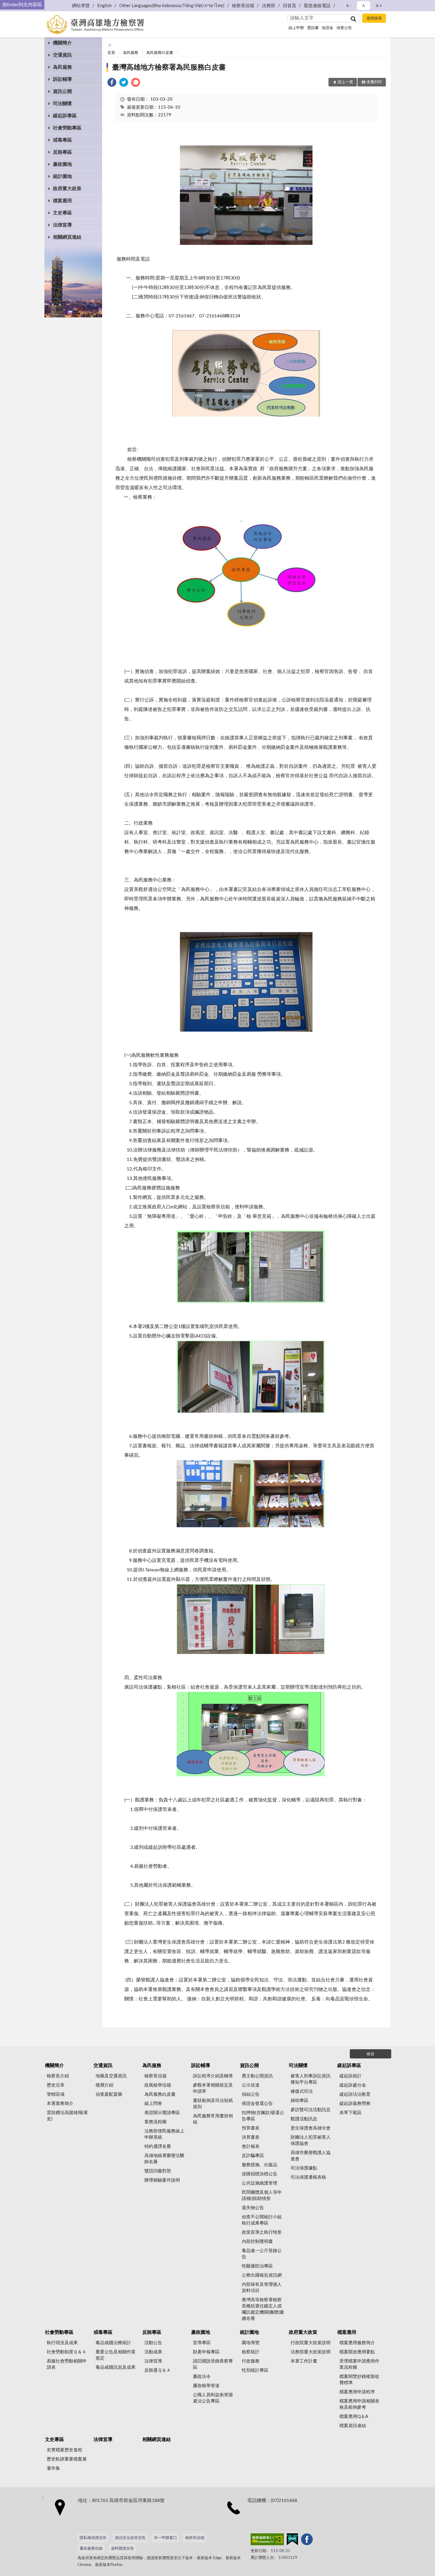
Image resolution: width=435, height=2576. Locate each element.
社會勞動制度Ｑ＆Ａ (67, 2352)
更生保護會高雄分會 (311, 2128)
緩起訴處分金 (353, 2085)
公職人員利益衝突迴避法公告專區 (213, 2398)
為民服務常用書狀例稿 (213, 2119)
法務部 (269, 6)
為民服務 (62, 67)
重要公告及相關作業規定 (116, 2355)
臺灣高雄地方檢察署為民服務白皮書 (169, 68)
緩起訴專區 (65, 116)
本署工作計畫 (304, 2361)
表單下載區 (351, 2113)
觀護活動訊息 (304, 2119)
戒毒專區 (62, 140)
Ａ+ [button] (378, 6)
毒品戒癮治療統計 (113, 2343)
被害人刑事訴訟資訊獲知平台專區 (311, 2079)
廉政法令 (202, 2377)
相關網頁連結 (67, 237)
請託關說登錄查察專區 (213, 2364)
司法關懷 (62, 104)
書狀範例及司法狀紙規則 (213, 2104)
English (104, 6)
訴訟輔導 (62, 79)
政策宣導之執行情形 (262, 2232)
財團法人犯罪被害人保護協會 (311, 2140)
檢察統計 (251, 2352)
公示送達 (251, 2085)
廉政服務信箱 (91, 2549)
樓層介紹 (104, 2085)
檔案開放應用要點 (357, 2352)
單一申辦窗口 (165, 2538)
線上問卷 (153, 2104)
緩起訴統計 (351, 2076)
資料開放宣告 (123, 2549)
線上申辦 (296, 28)
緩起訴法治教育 (355, 2094)
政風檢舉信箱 (158, 2085)
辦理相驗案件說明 (162, 2180)
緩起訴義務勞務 (355, 2104)
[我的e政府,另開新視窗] (292, 2540)
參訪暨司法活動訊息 (311, 2110)
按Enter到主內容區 (22, 5)
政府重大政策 (67, 189)
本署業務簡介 (60, 2104)
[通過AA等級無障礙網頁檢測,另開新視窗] (267, 2540)
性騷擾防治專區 (257, 2266)
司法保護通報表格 (308, 2177)
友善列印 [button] (374, 82)
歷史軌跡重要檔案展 (67, 2459)
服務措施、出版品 (260, 2165)
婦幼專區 (299, 2101)
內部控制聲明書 (257, 2242)
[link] (112, 83)
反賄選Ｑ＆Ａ (158, 2370)
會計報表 (251, 2147)
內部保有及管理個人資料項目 (262, 2288)
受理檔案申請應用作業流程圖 (359, 2364)
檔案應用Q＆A (354, 2417)
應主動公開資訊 (257, 2076)
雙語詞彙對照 (158, 2171)
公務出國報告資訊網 (262, 2275)
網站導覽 (81, 6)
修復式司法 (302, 2091)
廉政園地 (62, 164)
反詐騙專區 (253, 2156)
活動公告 (153, 2343)
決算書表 (251, 2137)
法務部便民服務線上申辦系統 (164, 2134)
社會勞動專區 (67, 128)
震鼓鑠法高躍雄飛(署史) (67, 2116)
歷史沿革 (56, 2085)
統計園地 (62, 176)
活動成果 (153, 2352)
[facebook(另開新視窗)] (307, 2540)
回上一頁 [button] (345, 82)
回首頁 (290, 6)
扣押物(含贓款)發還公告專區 (263, 2116)
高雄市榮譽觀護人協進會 (311, 2156)
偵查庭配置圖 (109, 2094)
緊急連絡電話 (317, 6)
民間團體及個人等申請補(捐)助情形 (262, 2196)
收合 (370, 2054)
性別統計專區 (255, 2370)
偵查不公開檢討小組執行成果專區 (262, 2220)
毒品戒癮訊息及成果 (116, 2367)
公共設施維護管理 (260, 2183)
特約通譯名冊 (158, 2147)
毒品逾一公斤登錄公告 (262, 2254)
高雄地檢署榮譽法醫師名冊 (164, 2159)
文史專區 (62, 213)
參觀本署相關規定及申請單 (213, 2088)
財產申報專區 (206, 2352)
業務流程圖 (156, 2122)
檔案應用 (62, 201)
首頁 (111, 53)
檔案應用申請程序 (357, 2392)
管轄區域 (56, 2094)
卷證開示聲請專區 (162, 2113)
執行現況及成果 (62, 2343)
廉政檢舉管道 (206, 2386)
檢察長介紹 (58, 2076)
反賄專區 (62, 152)
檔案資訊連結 (353, 2426)
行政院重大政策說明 (311, 2343)
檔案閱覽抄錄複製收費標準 (359, 2380)
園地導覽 (251, 2343)
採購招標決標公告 (260, 2174)
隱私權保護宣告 (93, 2538)
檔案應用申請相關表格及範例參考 (359, 2404)
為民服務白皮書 (160, 53)
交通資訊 (62, 55)
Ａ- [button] (348, 6)
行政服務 (251, 2361)
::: (110, 45)
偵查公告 (344, 28)
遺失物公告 (253, 2208)
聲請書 (313, 28)
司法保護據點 (304, 2168)
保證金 (327, 28)
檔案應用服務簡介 (357, 2343)
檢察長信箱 (243, 6)
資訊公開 (62, 91)
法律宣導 (62, 225)
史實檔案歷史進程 (65, 2450)
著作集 (53, 2468)
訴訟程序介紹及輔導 (213, 2076)
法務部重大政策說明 (311, 2352)
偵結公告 (251, 2094)
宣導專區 (202, 2343)
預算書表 (251, 2128)
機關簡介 (62, 43)
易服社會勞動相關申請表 (67, 2364)
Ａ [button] (364, 6)
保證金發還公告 (257, 2104)
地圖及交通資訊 (111, 2076)
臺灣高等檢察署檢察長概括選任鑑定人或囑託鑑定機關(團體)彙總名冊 (263, 2309)
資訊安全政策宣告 (130, 2538)
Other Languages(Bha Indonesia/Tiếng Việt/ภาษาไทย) (172, 6)
